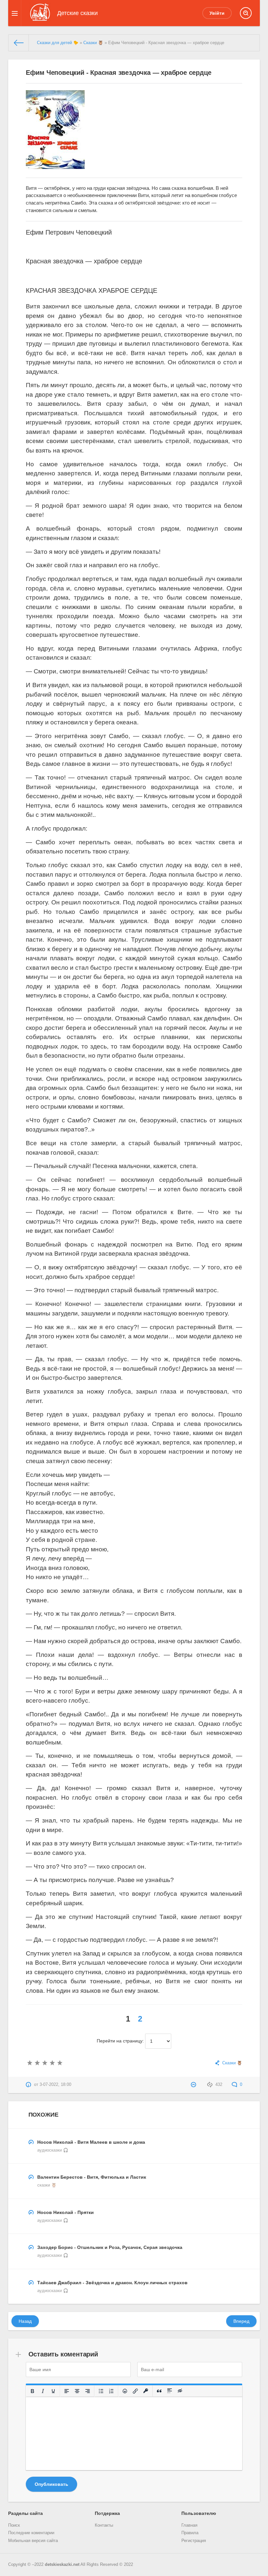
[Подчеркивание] (53, 2391)
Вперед (241, 2321)
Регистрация (194, 2541)
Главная (189, 2525)
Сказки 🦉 (93, 43)
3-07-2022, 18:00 (55, 2085)
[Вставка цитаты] (159, 2391)
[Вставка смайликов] (125, 2391)
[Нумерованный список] (111, 2391)
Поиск (14, 2525)
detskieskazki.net (62, 2565)
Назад (25, 2321)
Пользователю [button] (199, 2513)
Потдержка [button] (107, 2513)
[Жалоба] (194, 2085)
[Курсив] (43, 2391)
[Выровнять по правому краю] (88, 2391)
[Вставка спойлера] (170, 2391)
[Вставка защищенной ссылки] (146, 2391)
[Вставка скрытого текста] (180, 2391)
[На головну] (19, 43)
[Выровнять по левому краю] (67, 2391)
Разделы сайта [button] (25, 2513)
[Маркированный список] (101, 2391)
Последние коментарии (31, 2533)
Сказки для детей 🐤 (58, 43)
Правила (190, 2533)
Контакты (104, 2525)
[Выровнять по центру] (77, 2391)
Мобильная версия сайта (33, 2541)
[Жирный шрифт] (32, 2391)
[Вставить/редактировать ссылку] (135, 2391)
